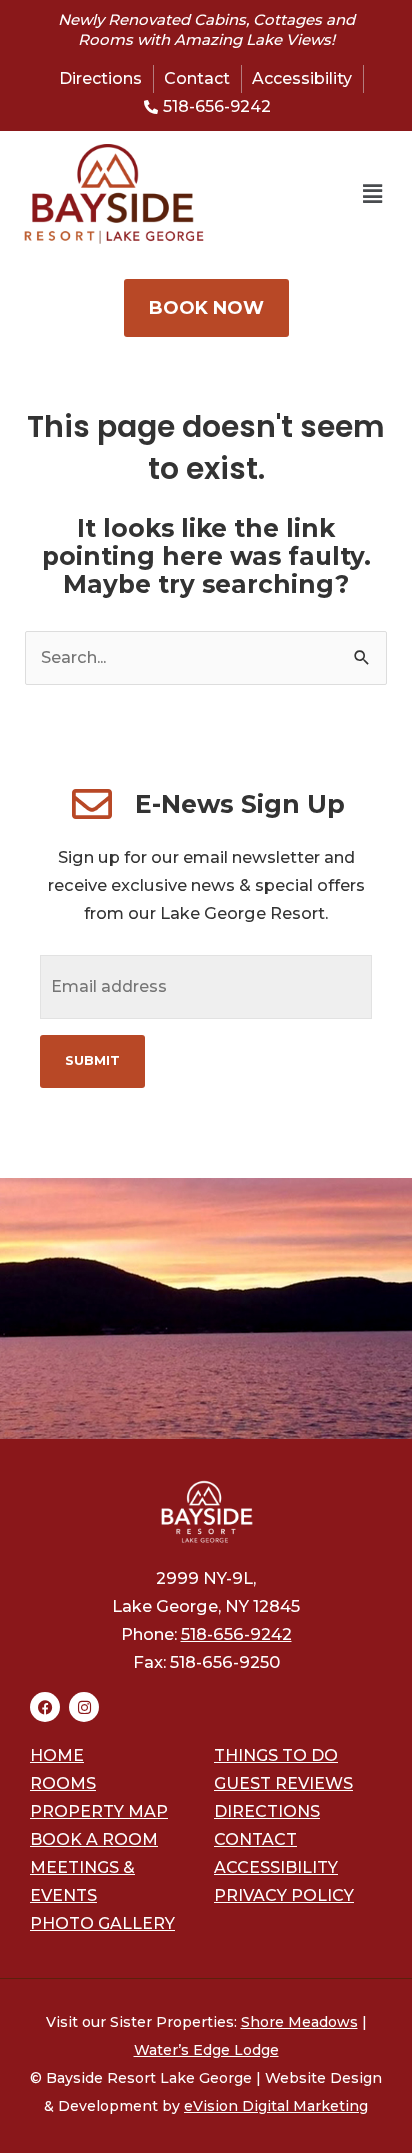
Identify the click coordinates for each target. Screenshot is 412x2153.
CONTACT (255, 1839)
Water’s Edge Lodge (206, 2050)
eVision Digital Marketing (276, 2106)
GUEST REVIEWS (283, 1783)
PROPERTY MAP (99, 1811)
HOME (57, 1755)
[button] (294, 195)
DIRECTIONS (267, 1811)
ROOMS (63, 1783)
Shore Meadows (299, 2022)
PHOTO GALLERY (102, 1923)
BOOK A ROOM (94, 1839)
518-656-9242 (236, 1634)
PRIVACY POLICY (284, 1895)
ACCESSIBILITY (276, 1867)
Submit (92, 1060)
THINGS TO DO (276, 1755)
